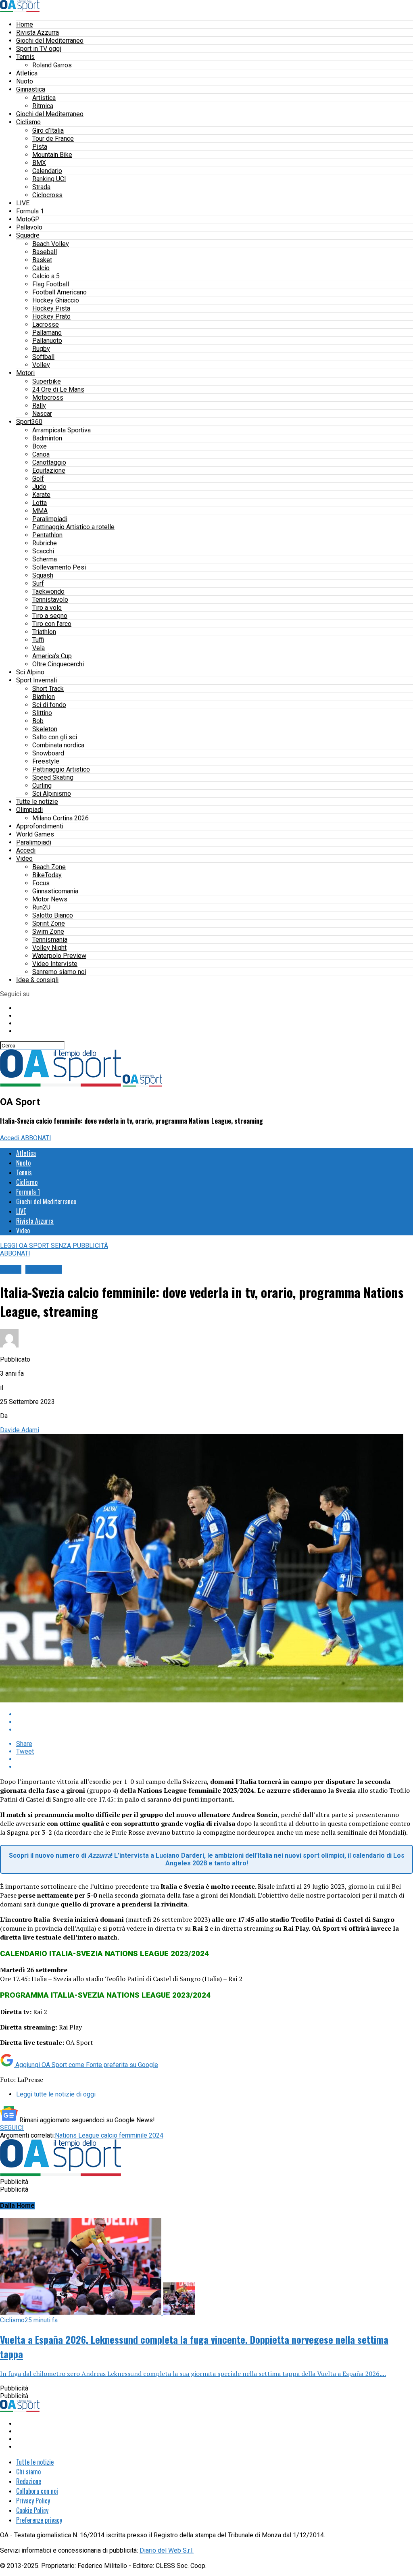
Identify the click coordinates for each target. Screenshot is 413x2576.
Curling (42, 785)
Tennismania (50, 940)
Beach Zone (49, 867)
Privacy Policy (33, 2501)
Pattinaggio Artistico (61, 769)
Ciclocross (47, 195)
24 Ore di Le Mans (58, 389)
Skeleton (45, 729)
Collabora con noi (37, 2491)
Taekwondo (48, 591)
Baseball (45, 252)
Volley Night (49, 948)
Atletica (27, 73)
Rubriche (45, 543)
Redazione (29, 2481)
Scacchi (43, 551)
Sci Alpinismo (52, 794)
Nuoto (25, 81)
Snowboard (48, 753)
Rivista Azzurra (38, 32)
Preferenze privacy (39, 2520)
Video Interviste (55, 964)
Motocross (48, 397)
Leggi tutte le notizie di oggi (56, 2094)
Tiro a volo (47, 608)
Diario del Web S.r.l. (167, 2550)
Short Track (48, 689)
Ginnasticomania (55, 891)
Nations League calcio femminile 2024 (109, 2135)
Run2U (41, 907)
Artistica (44, 98)
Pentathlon (47, 535)
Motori (25, 373)
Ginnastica (31, 89)
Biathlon (44, 697)
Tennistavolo (50, 600)
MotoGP (28, 219)
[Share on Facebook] (215, 1714)
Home (25, 24)
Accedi (26, 850)
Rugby (41, 349)
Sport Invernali (37, 680)
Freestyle (46, 761)
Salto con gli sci (55, 737)
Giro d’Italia (48, 130)
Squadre (28, 235)
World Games (35, 834)
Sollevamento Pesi (59, 567)
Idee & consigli (37, 980)
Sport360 (29, 422)
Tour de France (53, 139)
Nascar (42, 414)
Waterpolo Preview (59, 956)
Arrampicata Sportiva (62, 430)
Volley (41, 365)
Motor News (50, 899)
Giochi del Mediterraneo (50, 41)
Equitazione (49, 470)
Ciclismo (28, 122)
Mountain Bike (52, 155)
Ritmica (43, 106)
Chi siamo (28, 2472)
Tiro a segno (50, 616)
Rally (39, 406)
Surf (38, 583)
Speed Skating (53, 777)
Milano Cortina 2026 (60, 818)
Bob (38, 721)
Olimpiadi (29, 810)
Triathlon (44, 632)
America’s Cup (52, 656)
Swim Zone (48, 931)
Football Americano (59, 292)
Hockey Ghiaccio (56, 300)
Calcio (41, 268)
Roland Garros (52, 65)
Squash (43, 575)
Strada (41, 187)
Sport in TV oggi (39, 49)
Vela (39, 648)
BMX (39, 163)
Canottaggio (49, 462)
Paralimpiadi (50, 519)
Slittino (42, 713)
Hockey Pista (51, 308)
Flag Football (51, 284)
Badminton (47, 438)
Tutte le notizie (37, 802)
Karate (41, 495)
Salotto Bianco (53, 915)
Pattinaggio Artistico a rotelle (73, 527)
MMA (40, 511)
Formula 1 (30, 211)
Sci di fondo (49, 705)
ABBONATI (36, 1138)
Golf (38, 479)
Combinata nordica (58, 745)
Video (24, 858)
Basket (42, 260)
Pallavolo (29, 227)
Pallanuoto (47, 341)
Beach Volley (51, 244)
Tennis (25, 57)
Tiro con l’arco (52, 624)
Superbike (47, 381)
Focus (41, 883)
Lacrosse (46, 324)
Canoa (41, 454)
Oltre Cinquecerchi (58, 664)
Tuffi (38, 640)
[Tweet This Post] (215, 1722)
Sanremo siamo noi (59, 972)
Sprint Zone (49, 923)
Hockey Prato (51, 316)
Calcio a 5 (46, 276)
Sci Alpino (30, 672)
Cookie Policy (32, 2510)
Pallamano (47, 333)
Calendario (47, 171)
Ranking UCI (49, 179)
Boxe (40, 446)
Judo (39, 487)
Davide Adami (20, 1430)
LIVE (23, 203)
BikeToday (47, 875)
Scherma (45, 559)
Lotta (40, 503)
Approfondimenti (40, 826)
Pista (40, 147)
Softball (43, 357)
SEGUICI (12, 2128)
